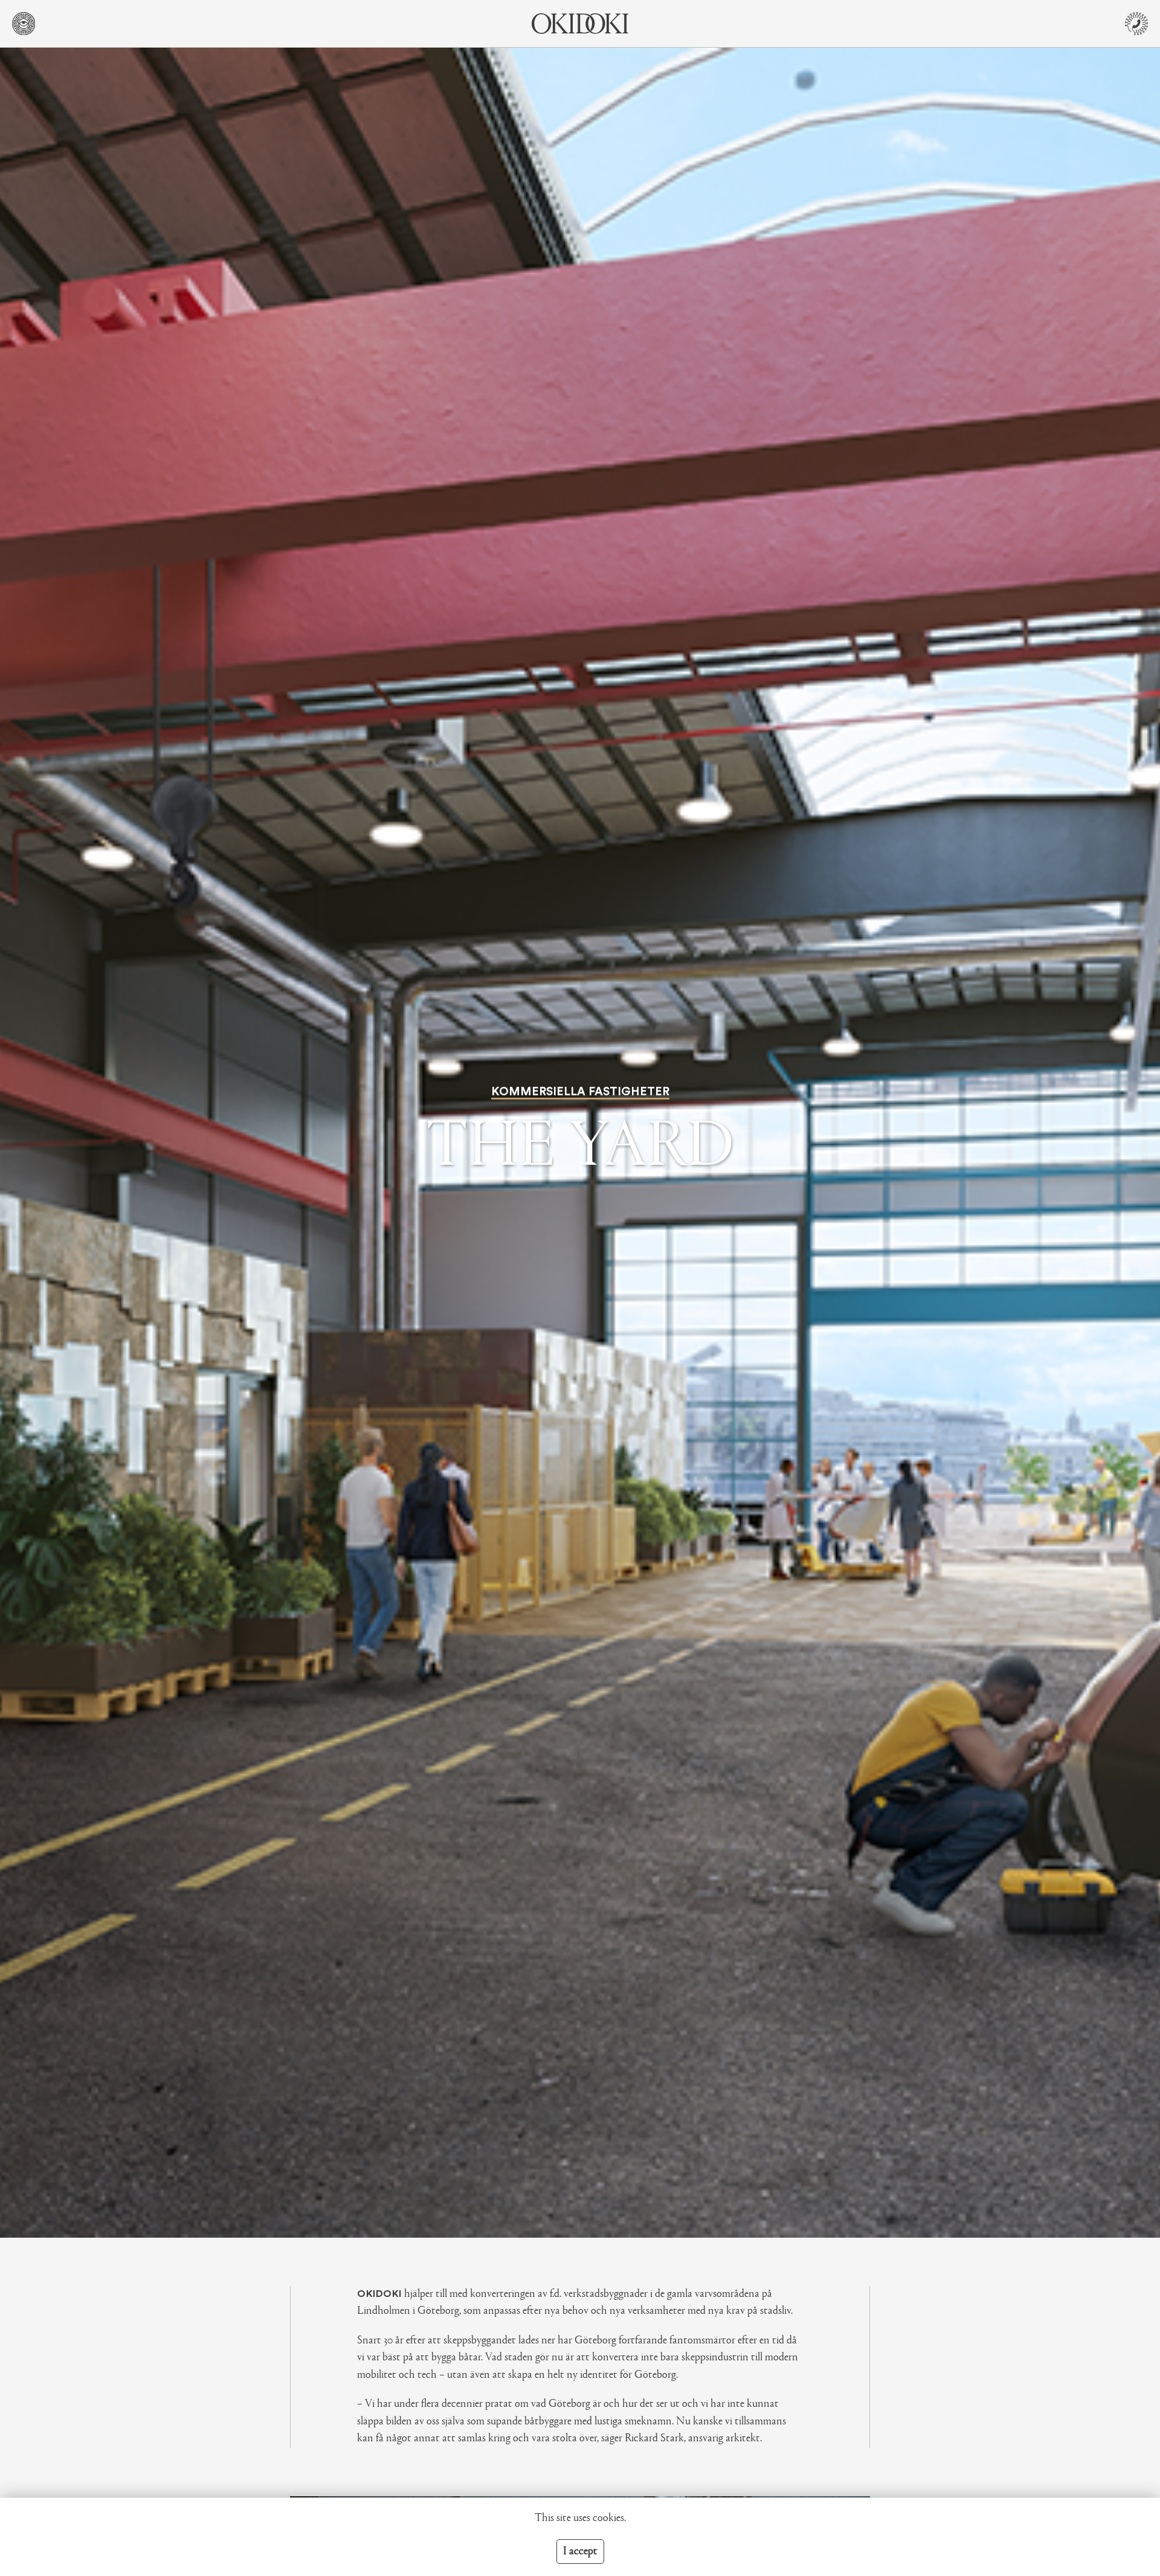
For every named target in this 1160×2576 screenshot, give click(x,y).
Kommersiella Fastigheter (580, 1092)
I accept (580, 2552)
